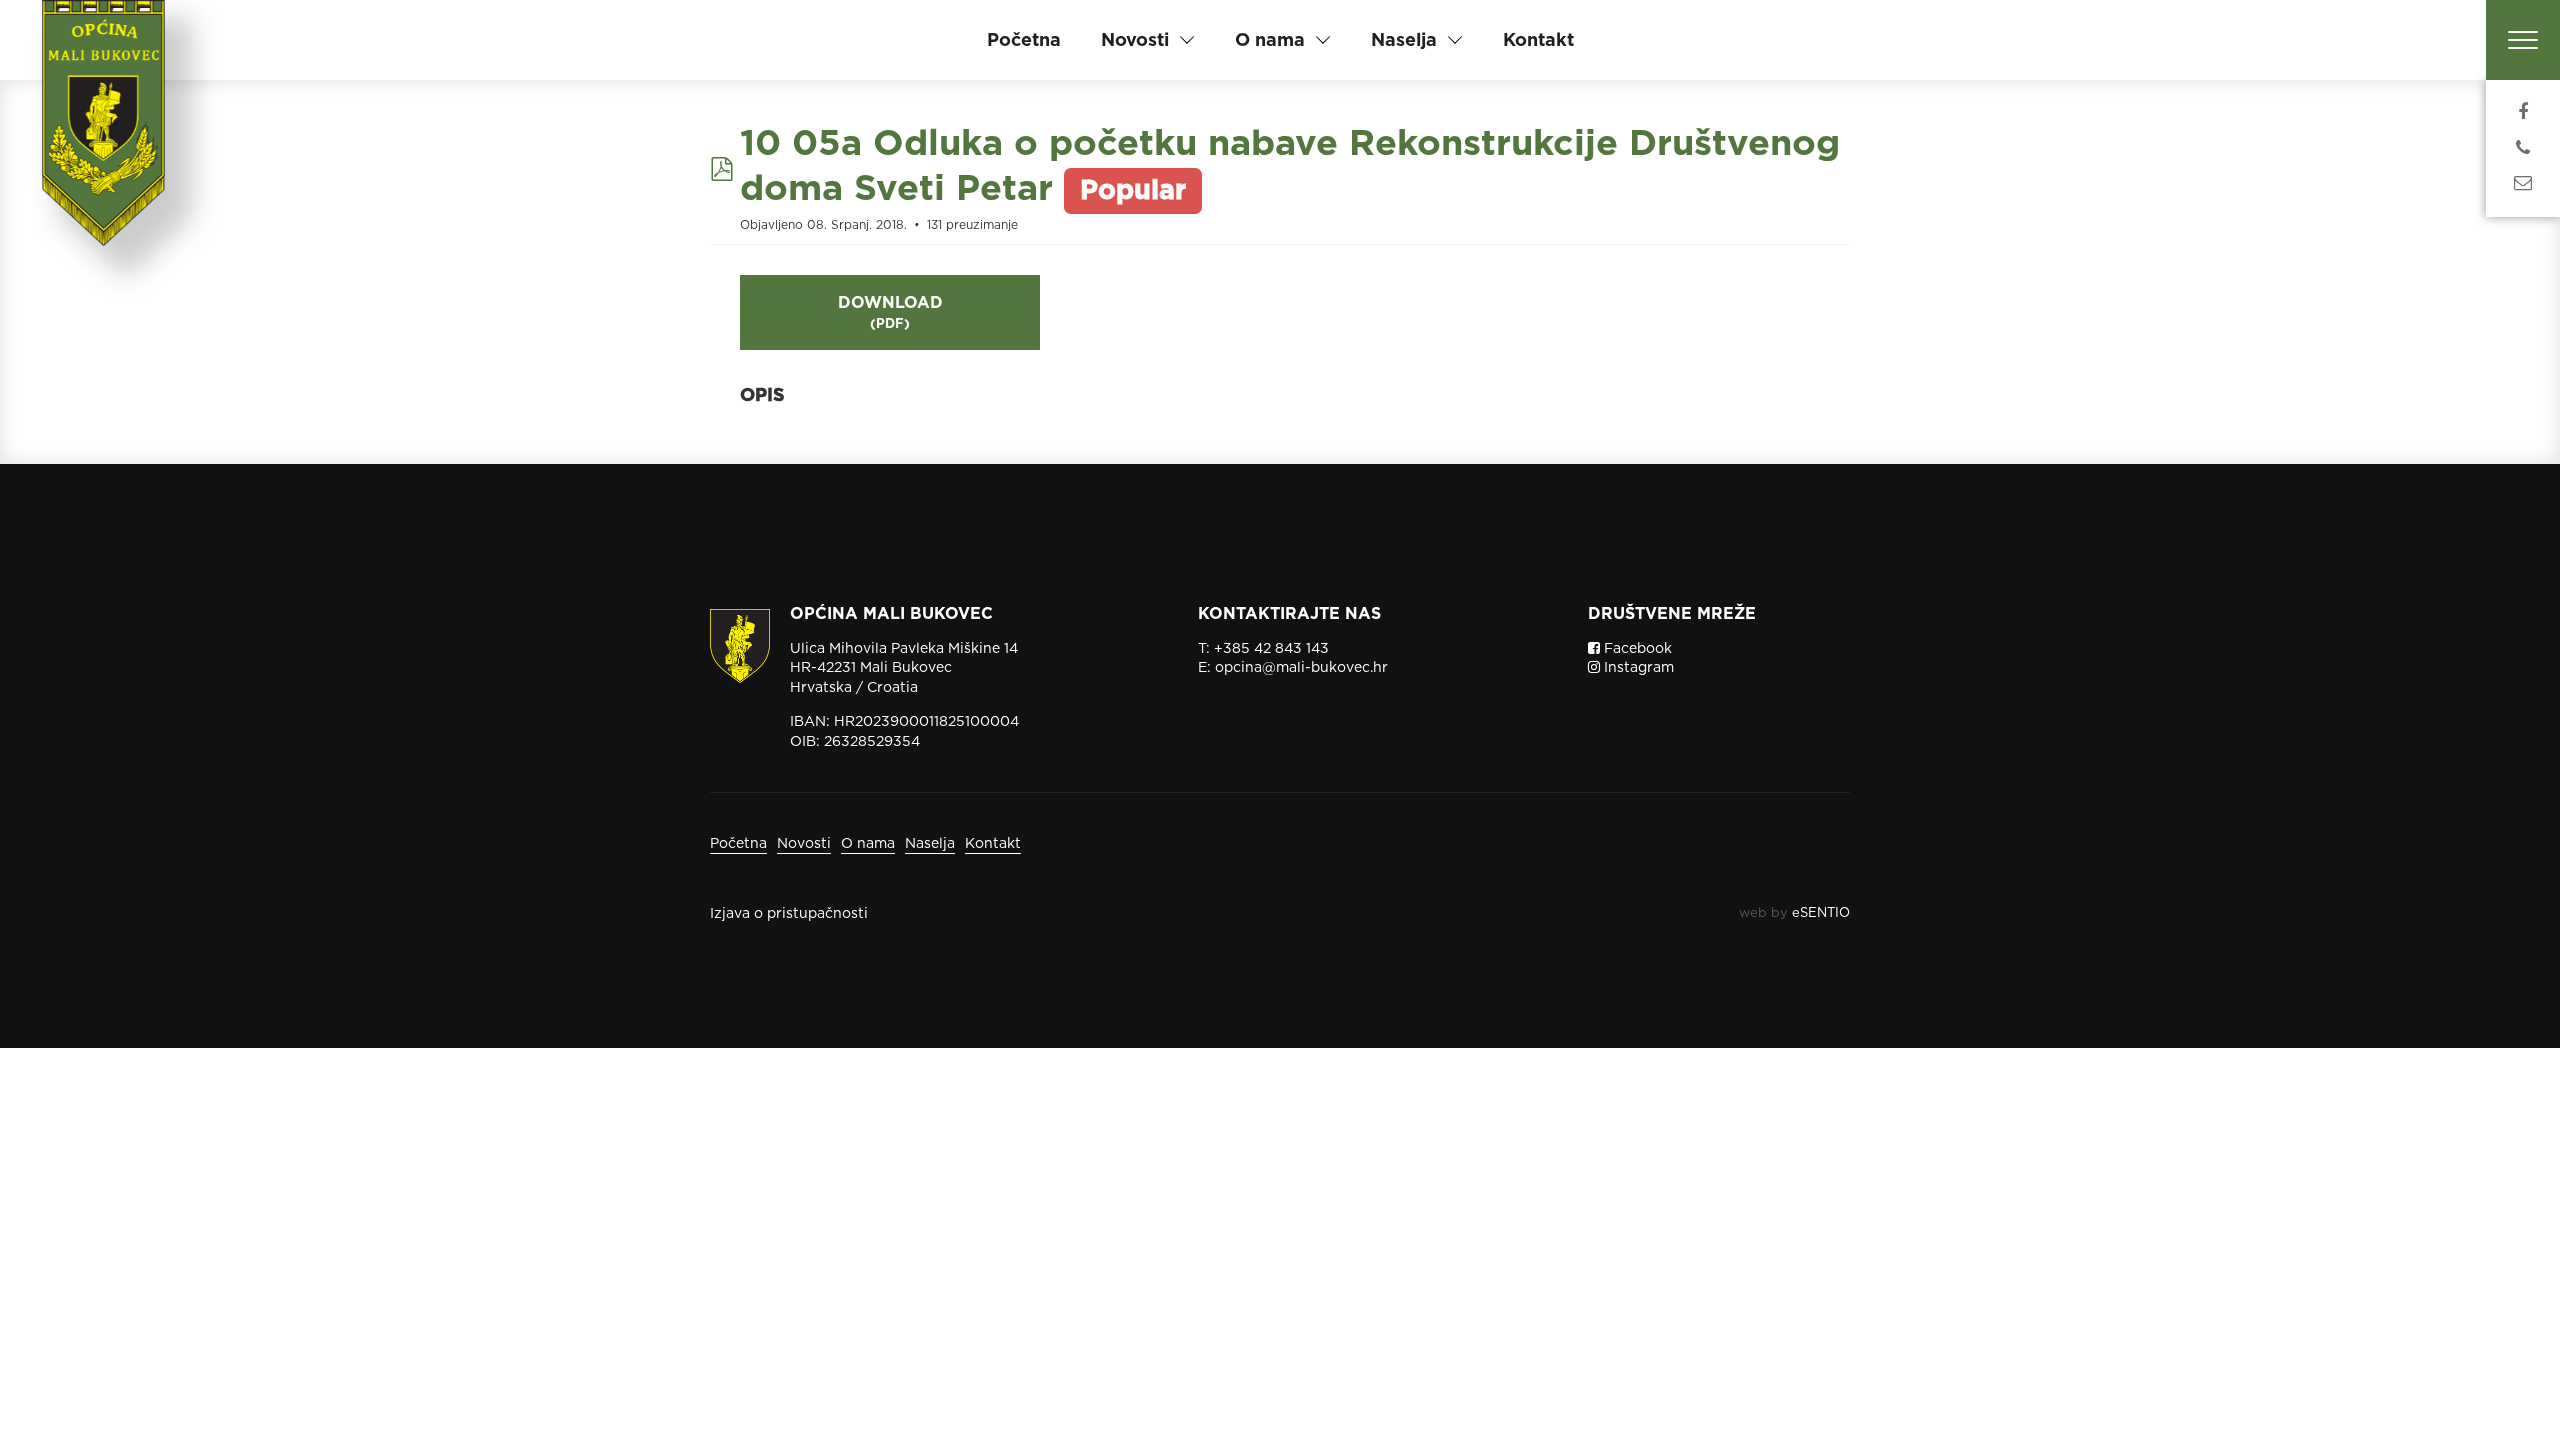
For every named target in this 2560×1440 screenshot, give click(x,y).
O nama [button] (1270, 39)
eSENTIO (1821, 912)
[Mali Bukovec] (110, 150)
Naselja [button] (1404, 39)
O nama (868, 843)
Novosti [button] (1135, 39)
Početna (1024, 39)
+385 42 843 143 (1271, 648)
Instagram (1637, 667)
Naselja (930, 843)
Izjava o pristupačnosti (789, 913)
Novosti (804, 843)
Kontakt (1538, 39)
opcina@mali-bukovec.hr (1301, 667)
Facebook (1636, 648)
